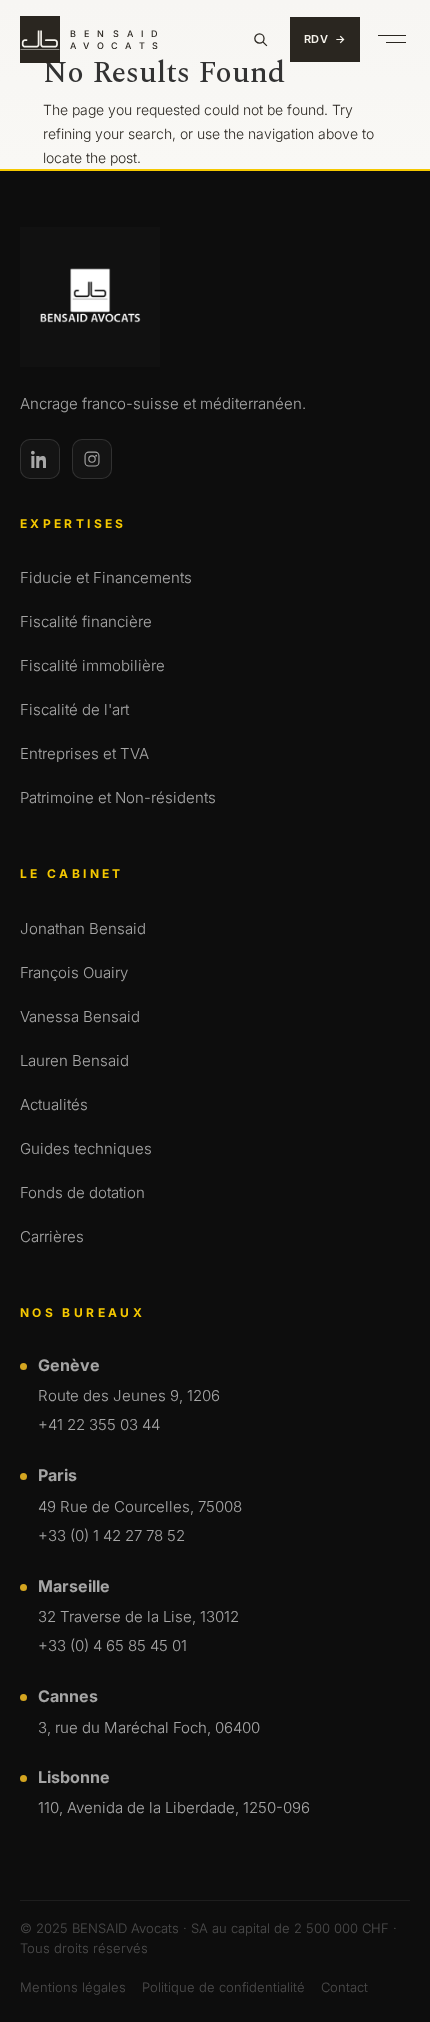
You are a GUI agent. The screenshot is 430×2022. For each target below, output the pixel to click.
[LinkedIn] (40, 459)
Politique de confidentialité (223, 1987)
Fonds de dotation (82, 1192)
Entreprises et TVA (84, 753)
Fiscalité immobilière (92, 665)
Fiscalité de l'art (74, 709)
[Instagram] (92, 459)
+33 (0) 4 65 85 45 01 (112, 1645)
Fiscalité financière (86, 621)
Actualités (54, 1104)
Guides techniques (86, 1148)
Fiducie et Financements (106, 577)
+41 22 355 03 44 (99, 1424)
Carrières (52, 1236)
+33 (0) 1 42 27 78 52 (111, 1535)
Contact (344, 1987)
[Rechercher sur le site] (260, 39)
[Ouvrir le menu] (392, 39)
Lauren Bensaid (74, 1060)
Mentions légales (73, 1987)
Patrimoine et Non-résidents (118, 797)
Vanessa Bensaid (80, 1016)
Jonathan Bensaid (83, 928)
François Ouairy (74, 972)
